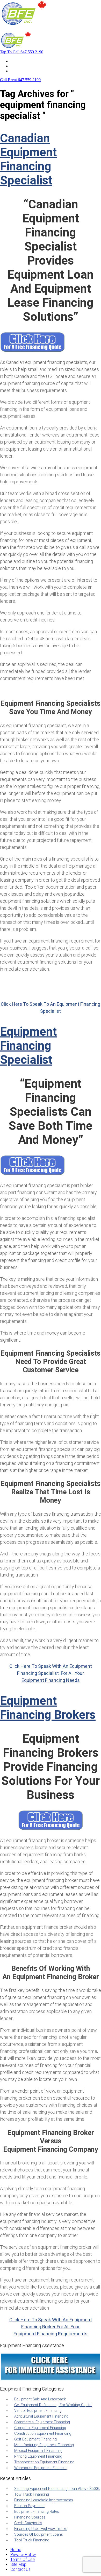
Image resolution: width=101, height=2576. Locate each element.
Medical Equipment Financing (38, 2451)
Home (16, 61)
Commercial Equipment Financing (42, 2422)
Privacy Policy (23, 2555)
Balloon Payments (29, 2506)
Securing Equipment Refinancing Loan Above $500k (57, 2489)
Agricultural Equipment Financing (41, 2416)
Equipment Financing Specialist (28, 1046)
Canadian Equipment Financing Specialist (28, 159)
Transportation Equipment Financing (44, 2462)
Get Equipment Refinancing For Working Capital (53, 2405)
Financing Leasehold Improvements (44, 2500)
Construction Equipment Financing (43, 2434)
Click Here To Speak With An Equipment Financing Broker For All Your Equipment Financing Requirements (51, 2327)
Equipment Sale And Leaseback (40, 2399)
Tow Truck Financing (32, 2494)
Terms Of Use (23, 2559)
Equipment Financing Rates (37, 2512)
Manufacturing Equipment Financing (44, 2445)
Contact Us (20, 71)
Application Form (26, 66)
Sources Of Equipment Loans (39, 2535)
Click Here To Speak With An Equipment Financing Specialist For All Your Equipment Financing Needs (51, 1673)
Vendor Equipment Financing (38, 2411)
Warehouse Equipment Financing (41, 2468)
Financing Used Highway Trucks (41, 2529)
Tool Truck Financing (32, 2540)
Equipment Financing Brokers (48, 1708)
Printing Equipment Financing (38, 2456)
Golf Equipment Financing (35, 2439)
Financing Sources (30, 2517)
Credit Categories (28, 2523)
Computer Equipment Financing (40, 2428)
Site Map (18, 2564)
